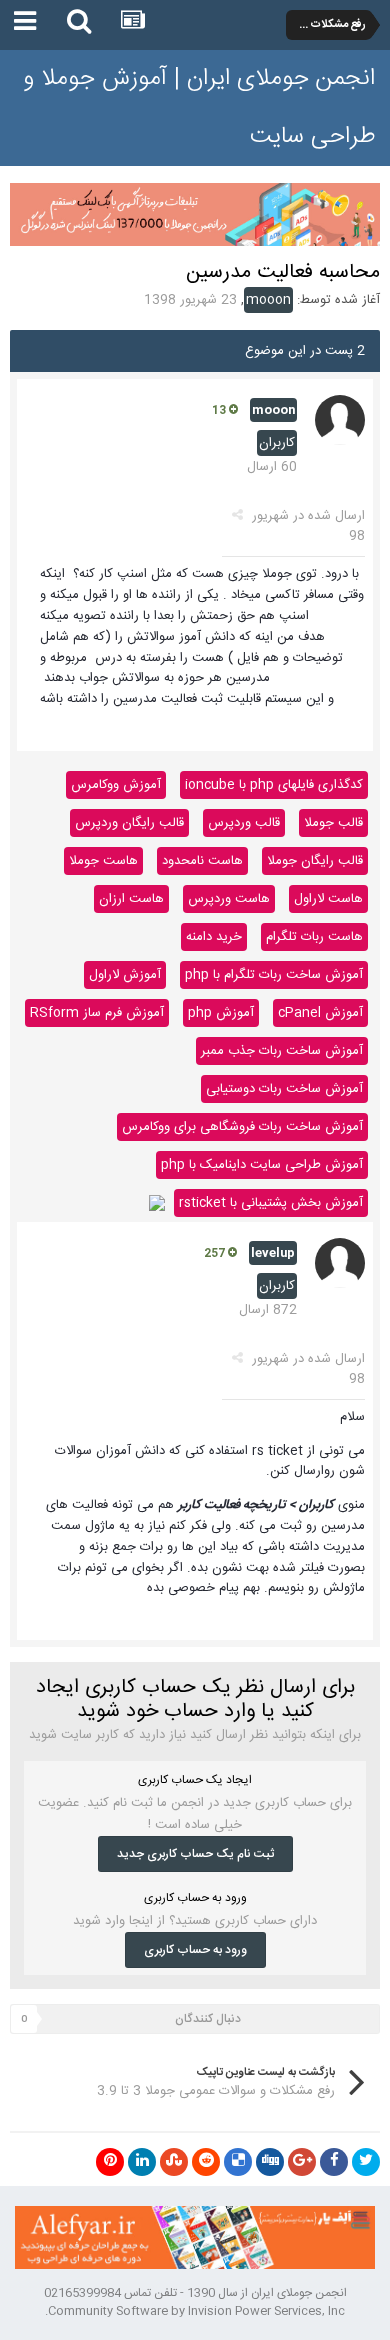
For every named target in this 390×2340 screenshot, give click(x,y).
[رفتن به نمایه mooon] (340, 420)
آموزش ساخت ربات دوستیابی (284, 1089)
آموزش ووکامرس (116, 785)
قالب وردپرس (244, 823)
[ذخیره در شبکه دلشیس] (238, 2162)
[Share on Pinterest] (110, 2162)
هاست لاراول (328, 899)
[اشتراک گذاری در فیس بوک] (334, 2162)
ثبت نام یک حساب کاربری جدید (195, 1854)
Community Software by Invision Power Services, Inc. (195, 2311)
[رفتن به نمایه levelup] (340, 1263)
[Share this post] (237, 516)
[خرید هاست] (157, 1203)
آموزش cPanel (320, 1013)
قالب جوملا (333, 823)
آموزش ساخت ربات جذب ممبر (282, 1051)
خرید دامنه (214, 937)
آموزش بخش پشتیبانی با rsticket (271, 1203)
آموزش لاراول (125, 975)
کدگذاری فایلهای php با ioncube (274, 785)
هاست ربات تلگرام (314, 937)
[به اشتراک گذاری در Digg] (270, 2162)
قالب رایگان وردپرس (129, 823)
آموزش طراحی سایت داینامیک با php (262, 1165)
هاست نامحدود (202, 861)
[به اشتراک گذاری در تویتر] (366, 2162)
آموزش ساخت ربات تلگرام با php (274, 975)
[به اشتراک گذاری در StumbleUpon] (174, 2162)
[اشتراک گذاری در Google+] (302, 2162)
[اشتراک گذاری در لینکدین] (142, 2162)
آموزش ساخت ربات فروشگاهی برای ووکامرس (242, 1127)
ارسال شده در (308, 526)
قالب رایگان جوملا (315, 861)
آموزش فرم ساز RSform (97, 1013)
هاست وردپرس (229, 899)
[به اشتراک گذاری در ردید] (206, 2162)
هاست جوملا (103, 861)
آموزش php (221, 1013)
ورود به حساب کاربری (195, 1950)
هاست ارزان (131, 899)
